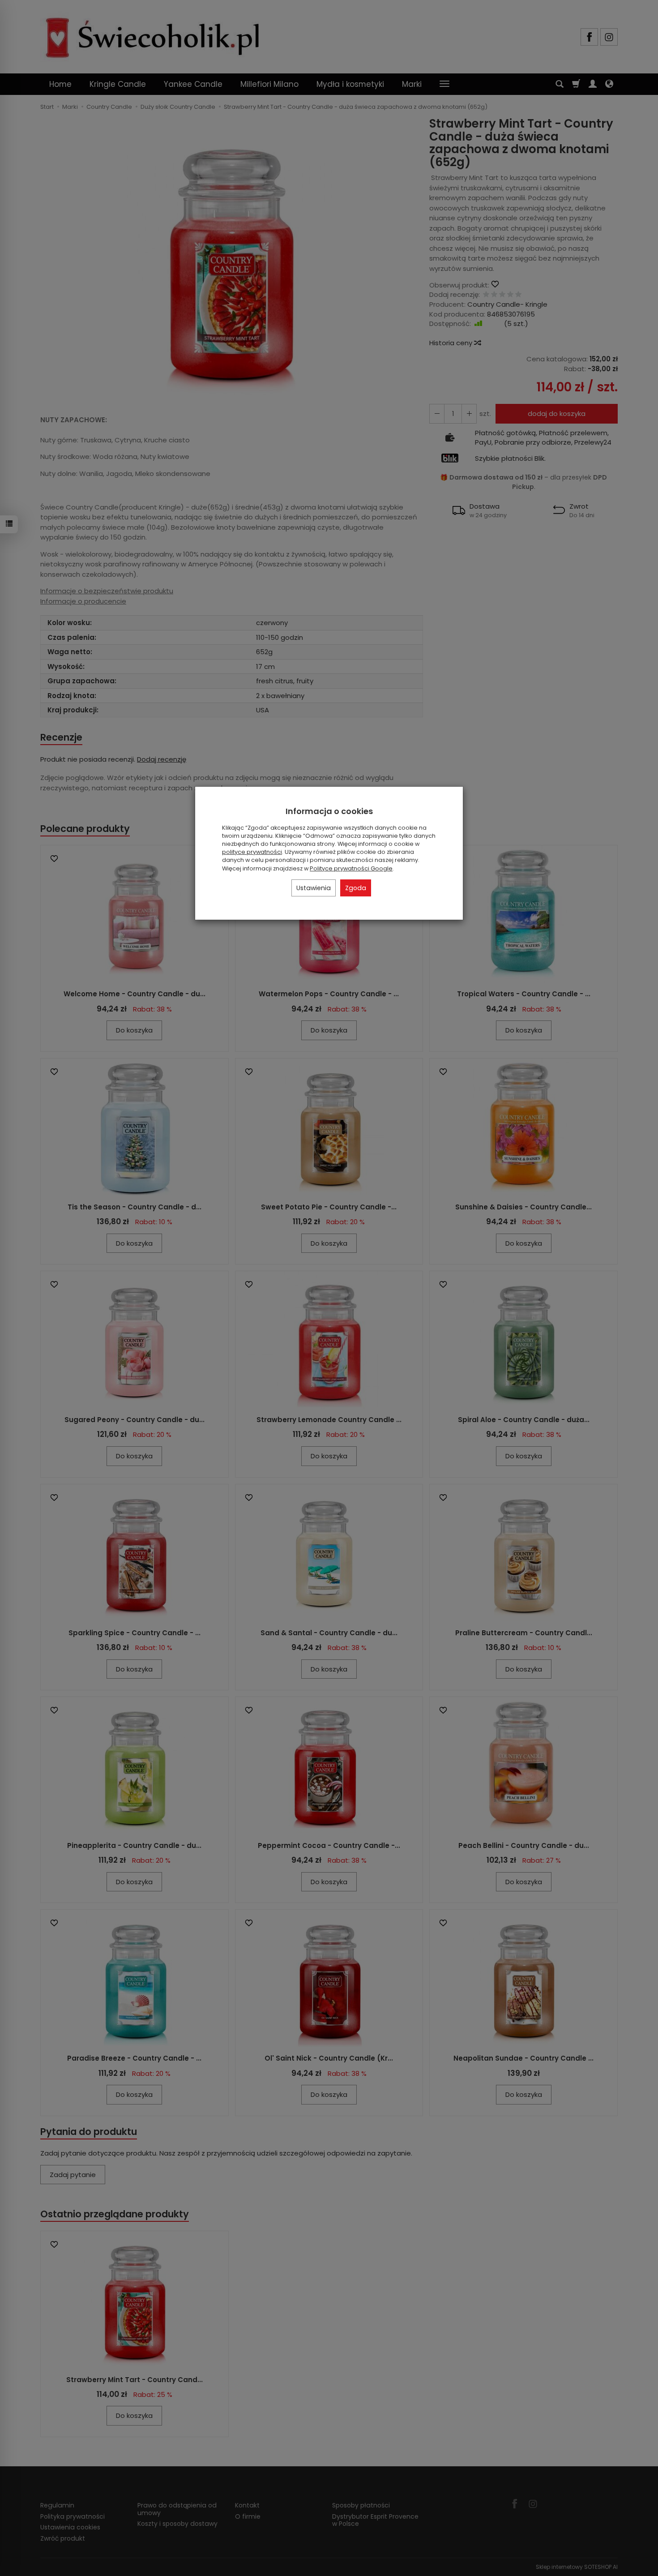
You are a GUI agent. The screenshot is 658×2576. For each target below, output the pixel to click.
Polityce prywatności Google (351, 868)
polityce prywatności (252, 852)
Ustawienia (314, 888)
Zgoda (356, 888)
